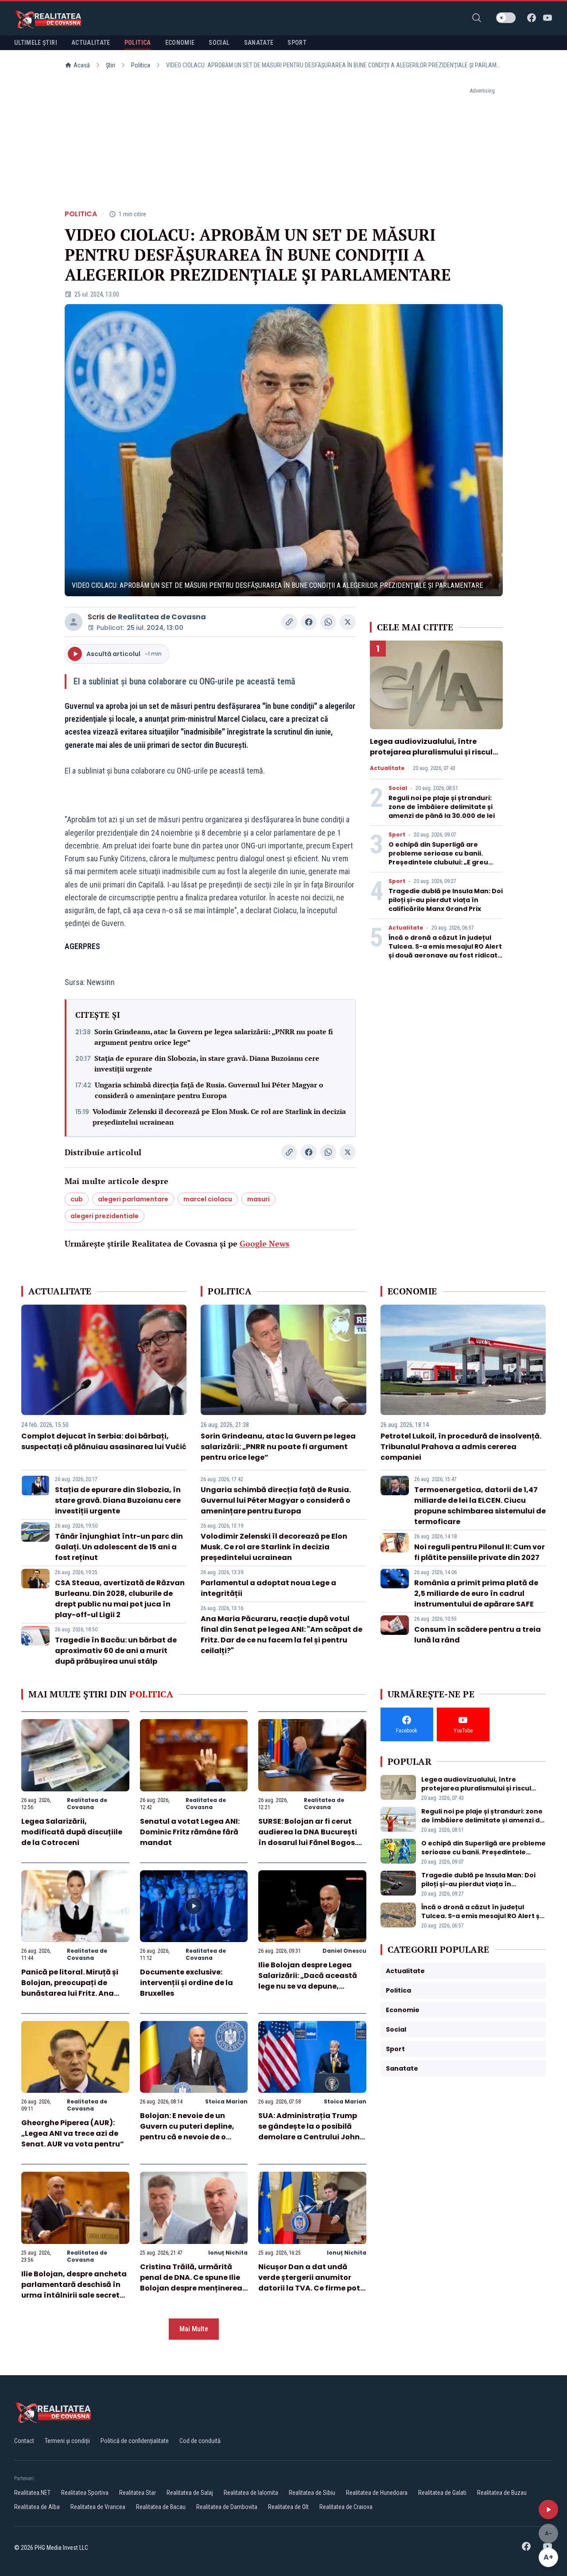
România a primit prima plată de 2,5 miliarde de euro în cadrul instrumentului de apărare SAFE (476, 1593)
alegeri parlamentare (133, 1199)
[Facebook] (532, 18)
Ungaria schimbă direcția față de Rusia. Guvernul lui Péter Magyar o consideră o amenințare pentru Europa (209, 1090)
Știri (111, 65)
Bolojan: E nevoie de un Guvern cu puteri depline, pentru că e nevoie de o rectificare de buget (187, 2132)
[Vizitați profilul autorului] (74, 622)
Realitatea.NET (32, 2493)
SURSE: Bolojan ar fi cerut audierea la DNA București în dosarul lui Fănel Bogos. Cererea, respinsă (308, 1837)
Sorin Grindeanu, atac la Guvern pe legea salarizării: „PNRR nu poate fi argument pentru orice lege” (214, 1037)
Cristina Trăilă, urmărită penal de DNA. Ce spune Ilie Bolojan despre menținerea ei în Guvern (191, 2283)
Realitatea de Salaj (190, 2493)
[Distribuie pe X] (348, 622)
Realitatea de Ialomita (251, 2493)
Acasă (82, 65)
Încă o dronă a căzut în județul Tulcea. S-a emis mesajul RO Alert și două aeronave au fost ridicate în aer (445, 951)
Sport (397, 835)
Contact (24, 2441)
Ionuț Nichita (228, 2253)
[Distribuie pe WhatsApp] (328, 622)
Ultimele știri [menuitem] (36, 43)
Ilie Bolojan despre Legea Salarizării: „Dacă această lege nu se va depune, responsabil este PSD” (308, 1981)
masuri (258, 1199)
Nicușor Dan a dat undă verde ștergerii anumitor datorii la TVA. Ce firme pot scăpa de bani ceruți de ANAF (309, 2288)
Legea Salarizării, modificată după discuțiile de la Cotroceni (72, 1832)
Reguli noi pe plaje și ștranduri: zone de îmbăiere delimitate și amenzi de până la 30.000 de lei (442, 807)
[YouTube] (548, 18)
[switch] (506, 18)
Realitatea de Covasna (162, 617)
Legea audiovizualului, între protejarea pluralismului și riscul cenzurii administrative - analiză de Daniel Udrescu (432, 757)
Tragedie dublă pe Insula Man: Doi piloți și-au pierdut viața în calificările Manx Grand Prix (446, 900)
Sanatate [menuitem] (259, 43)
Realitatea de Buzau (502, 2493)
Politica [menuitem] (138, 43)
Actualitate (387, 768)
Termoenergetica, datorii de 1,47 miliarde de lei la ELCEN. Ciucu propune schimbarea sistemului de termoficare (480, 1506)
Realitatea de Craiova (346, 2507)
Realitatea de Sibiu (312, 2493)
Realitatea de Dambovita (227, 2507)
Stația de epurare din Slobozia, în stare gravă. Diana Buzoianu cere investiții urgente (207, 1063)
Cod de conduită (200, 2441)
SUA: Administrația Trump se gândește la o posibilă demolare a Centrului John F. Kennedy (309, 2132)
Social (398, 788)
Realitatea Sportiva (85, 2493)
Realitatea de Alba (37, 2507)
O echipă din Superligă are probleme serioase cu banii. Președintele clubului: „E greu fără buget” (438, 858)
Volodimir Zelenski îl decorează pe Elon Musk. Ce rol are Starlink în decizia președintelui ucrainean (219, 1117)
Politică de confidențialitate (135, 2441)
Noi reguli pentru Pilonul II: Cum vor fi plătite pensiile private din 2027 (480, 1552)
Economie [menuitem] (180, 43)
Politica (141, 65)
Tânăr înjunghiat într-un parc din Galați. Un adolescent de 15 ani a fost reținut (119, 1547)
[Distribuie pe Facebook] (309, 622)
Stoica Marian (226, 2101)
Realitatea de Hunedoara (377, 2493)
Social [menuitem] (219, 43)
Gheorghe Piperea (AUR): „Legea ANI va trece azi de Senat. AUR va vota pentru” (73, 2133)
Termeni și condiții (67, 2441)
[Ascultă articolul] (548, 2510)
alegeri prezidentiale (105, 1216)
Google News (264, 1243)
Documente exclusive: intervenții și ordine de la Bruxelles (186, 1983)
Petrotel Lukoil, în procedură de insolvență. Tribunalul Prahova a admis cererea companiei (461, 1447)
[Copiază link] (289, 622)
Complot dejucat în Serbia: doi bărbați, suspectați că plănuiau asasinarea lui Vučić (104, 1441)
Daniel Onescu (344, 1951)
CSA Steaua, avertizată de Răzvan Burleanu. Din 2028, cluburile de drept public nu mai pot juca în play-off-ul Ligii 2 (120, 1599)
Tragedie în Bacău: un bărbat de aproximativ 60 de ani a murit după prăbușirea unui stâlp (116, 1651)
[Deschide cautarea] (477, 18)
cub (77, 1199)
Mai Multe (194, 2329)
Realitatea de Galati (442, 2493)
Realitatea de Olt (288, 2507)
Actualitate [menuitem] (91, 43)
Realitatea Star (138, 2493)
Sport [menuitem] (297, 43)
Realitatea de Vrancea (98, 2507)
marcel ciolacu (208, 1199)
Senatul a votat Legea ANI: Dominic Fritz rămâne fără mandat (190, 1832)
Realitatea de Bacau (161, 2507)
